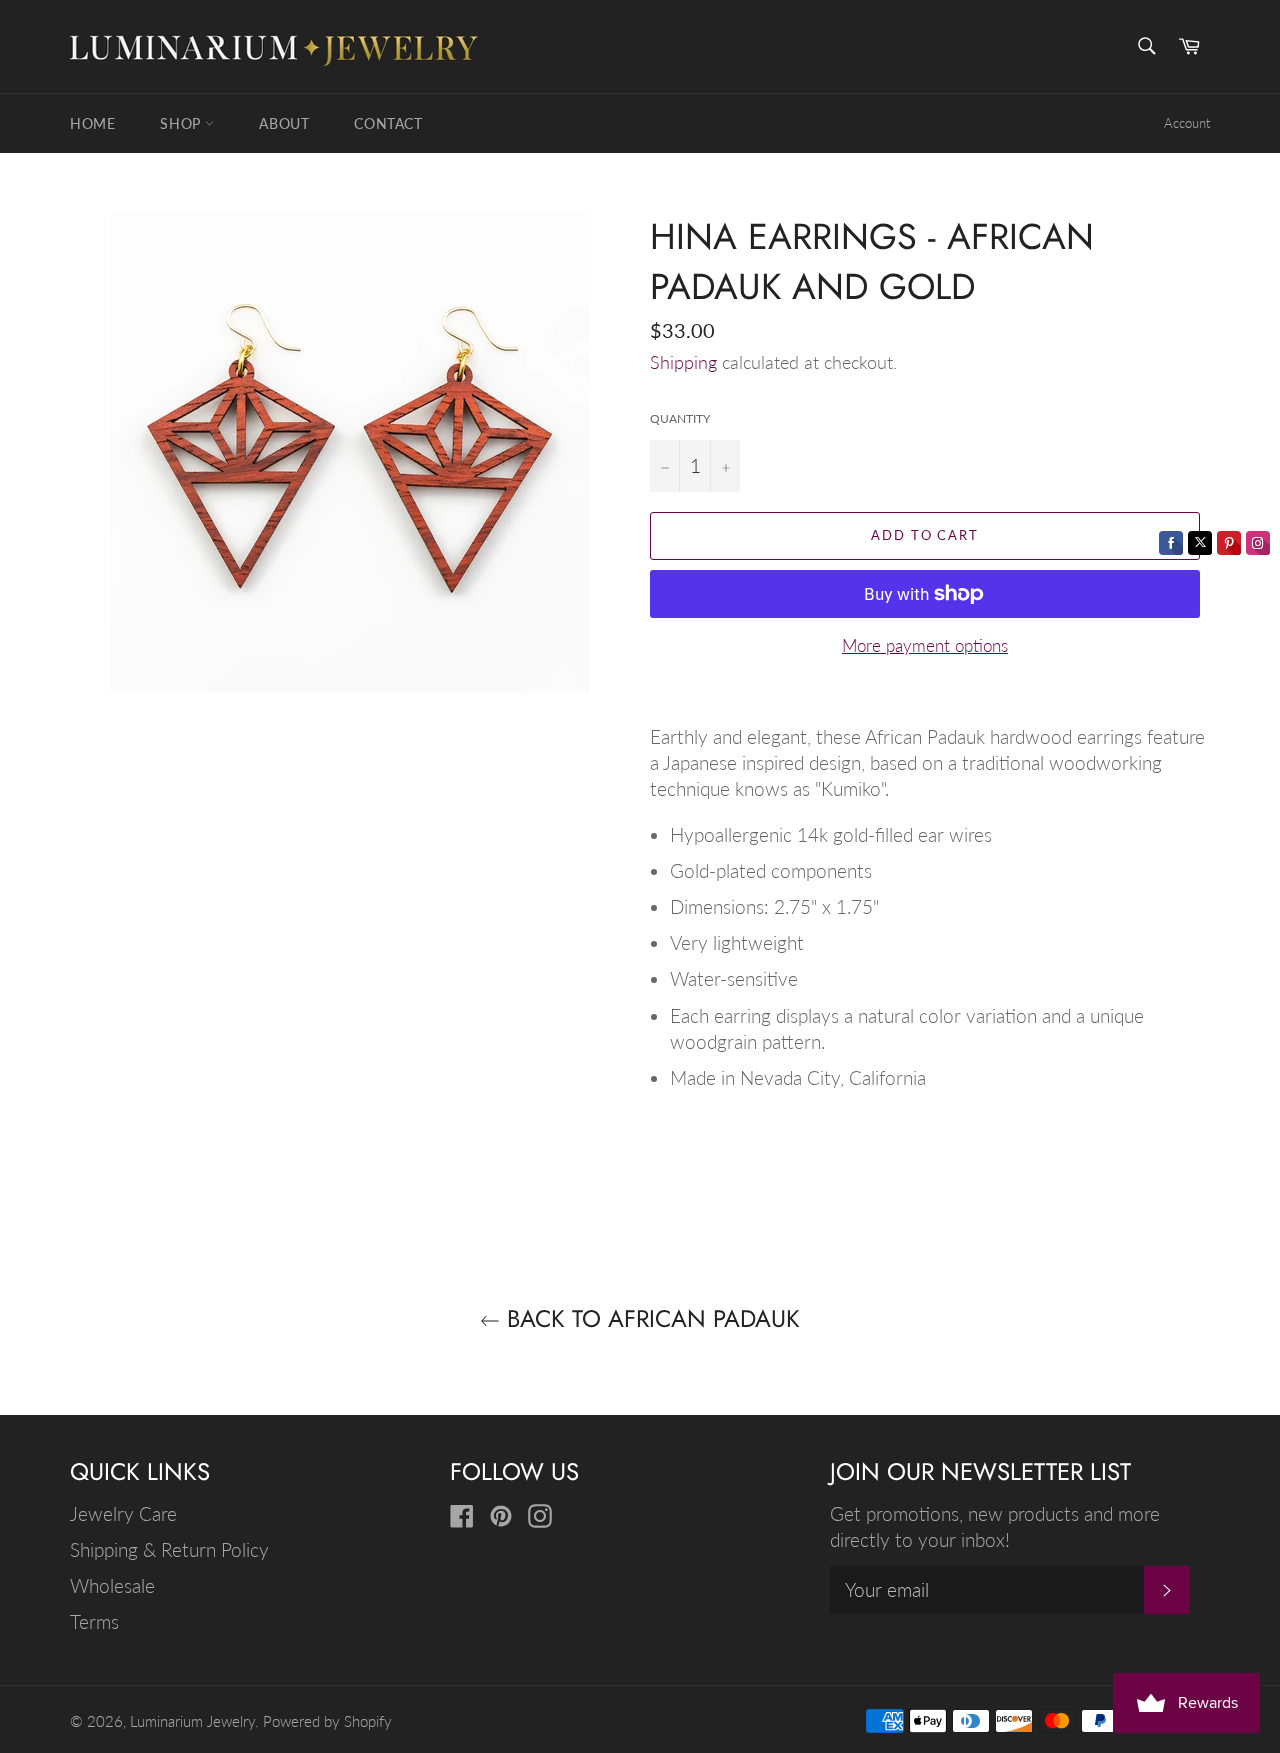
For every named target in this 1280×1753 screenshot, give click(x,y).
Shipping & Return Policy (169, 1549)
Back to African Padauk (650, 1318)
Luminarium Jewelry (192, 1721)
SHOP (182, 123)
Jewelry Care (123, 1513)
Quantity (680, 418)
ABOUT (284, 123)
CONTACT (388, 123)
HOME (92, 123)
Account (1187, 123)
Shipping (683, 362)
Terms (94, 1621)
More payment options (925, 645)
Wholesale (112, 1585)
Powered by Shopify (327, 1721)
